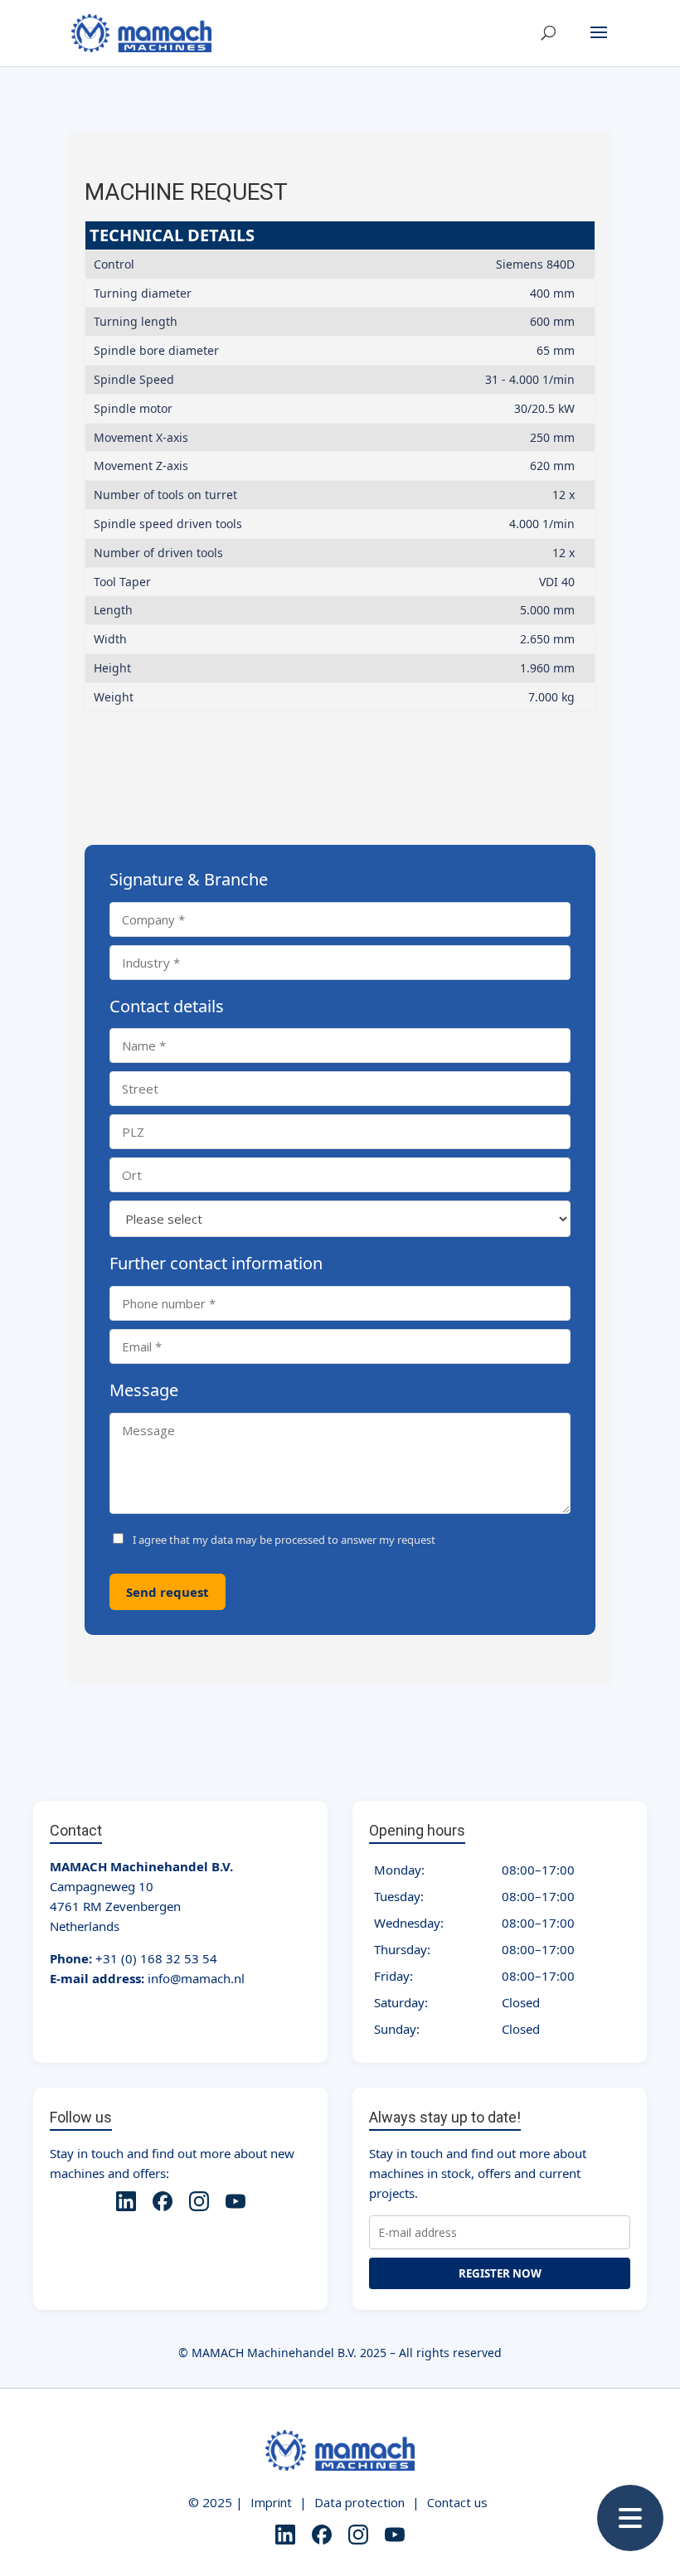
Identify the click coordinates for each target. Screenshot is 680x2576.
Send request (168, 1592)
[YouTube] (236, 2204)
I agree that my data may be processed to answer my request (284, 1540)
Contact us (457, 2502)
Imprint (271, 2502)
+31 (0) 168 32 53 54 (156, 1958)
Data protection (359, 2502)
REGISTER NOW (500, 2273)
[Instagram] (199, 2204)
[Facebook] (163, 2204)
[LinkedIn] (126, 2204)
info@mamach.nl (196, 1978)
